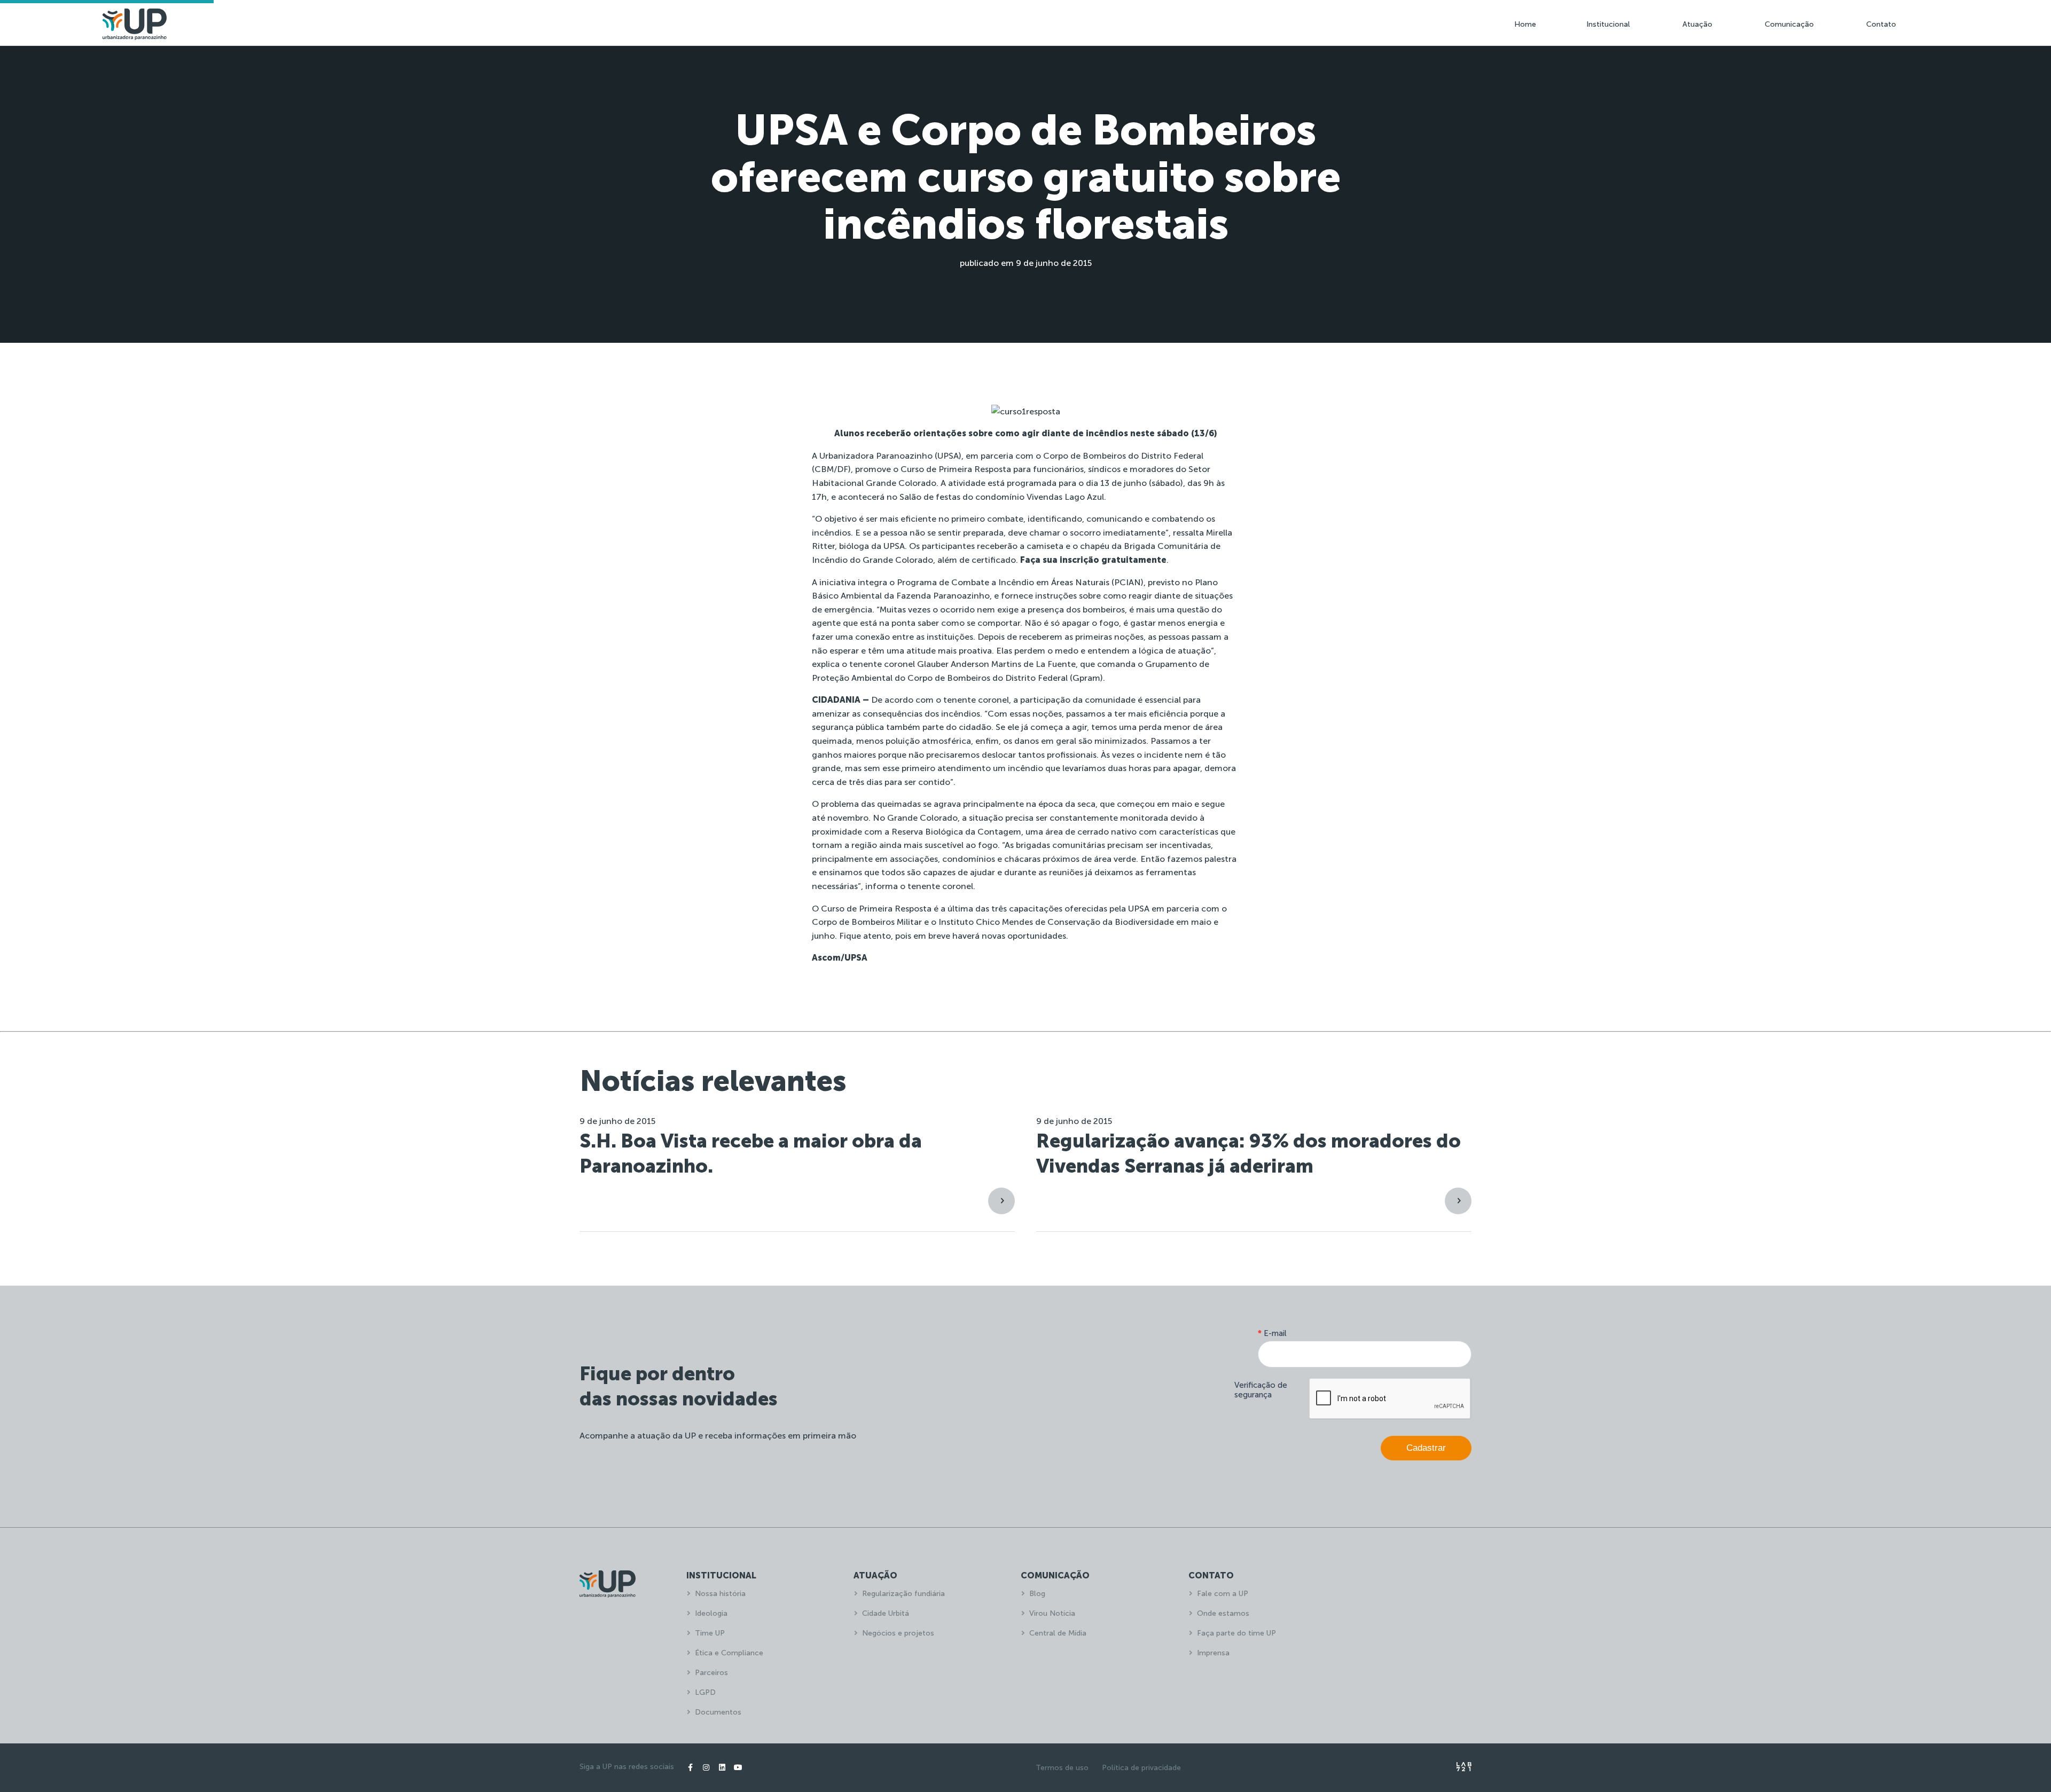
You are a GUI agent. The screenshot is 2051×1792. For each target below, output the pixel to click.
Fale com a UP (1223, 1594)
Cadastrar (1426, 1448)
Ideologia (711, 1613)
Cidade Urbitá (886, 1613)
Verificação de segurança (1261, 1390)
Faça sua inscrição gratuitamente (1093, 560)
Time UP (710, 1633)
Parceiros (711, 1673)
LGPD (705, 1692)
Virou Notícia (1052, 1613)
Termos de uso (1062, 1768)
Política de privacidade (1141, 1768)
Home (1525, 24)
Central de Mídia (1058, 1633)
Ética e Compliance (729, 1653)
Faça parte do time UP (1236, 1633)
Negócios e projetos (898, 1633)
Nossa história (720, 1594)
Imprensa (1213, 1653)
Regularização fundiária (903, 1594)
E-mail (1272, 1333)
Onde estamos (1223, 1613)
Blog (1037, 1594)
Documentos (718, 1712)
